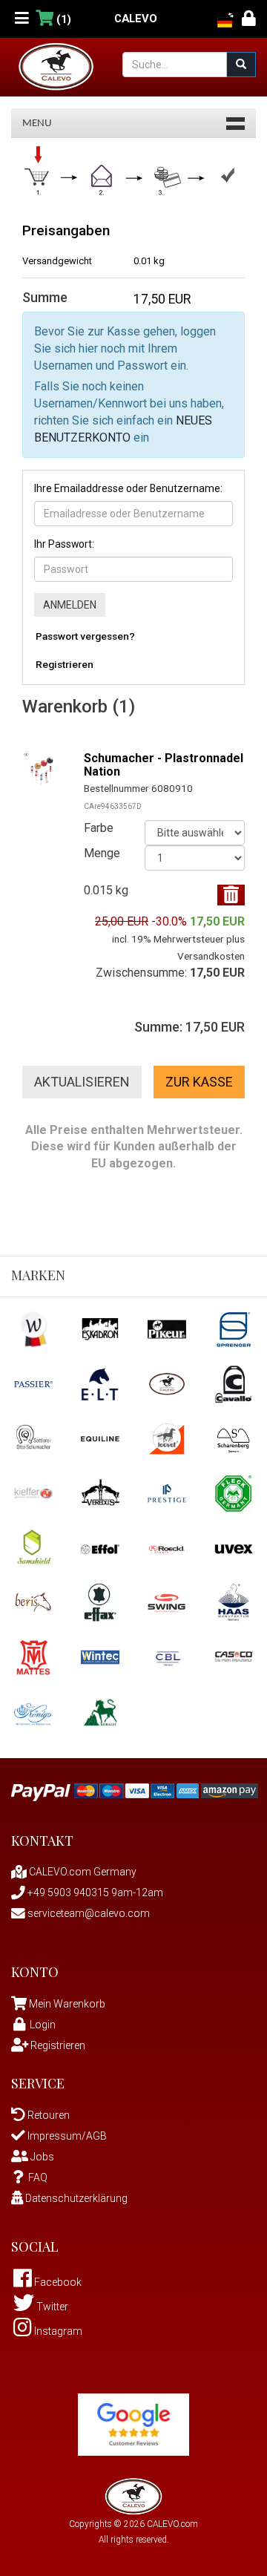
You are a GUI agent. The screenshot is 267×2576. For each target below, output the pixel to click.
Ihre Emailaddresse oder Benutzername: (128, 488)
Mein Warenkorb (67, 2004)
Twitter (51, 2307)
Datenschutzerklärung (75, 2198)
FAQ (38, 2177)
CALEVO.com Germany (82, 1872)
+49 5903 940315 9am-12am (94, 1892)
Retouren (47, 2115)
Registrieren (65, 664)
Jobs (41, 2157)
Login (43, 2025)
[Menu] (22, 19)
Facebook (57, 2282)
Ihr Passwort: (64, 544)
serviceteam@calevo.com (88, 1913)
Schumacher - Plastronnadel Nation (164, 765)
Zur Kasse (199, 1082)
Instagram (57, 2331)
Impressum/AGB (66, 2136)
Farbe (99, 828)
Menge (102, 853)
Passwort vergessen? (85, 636)
